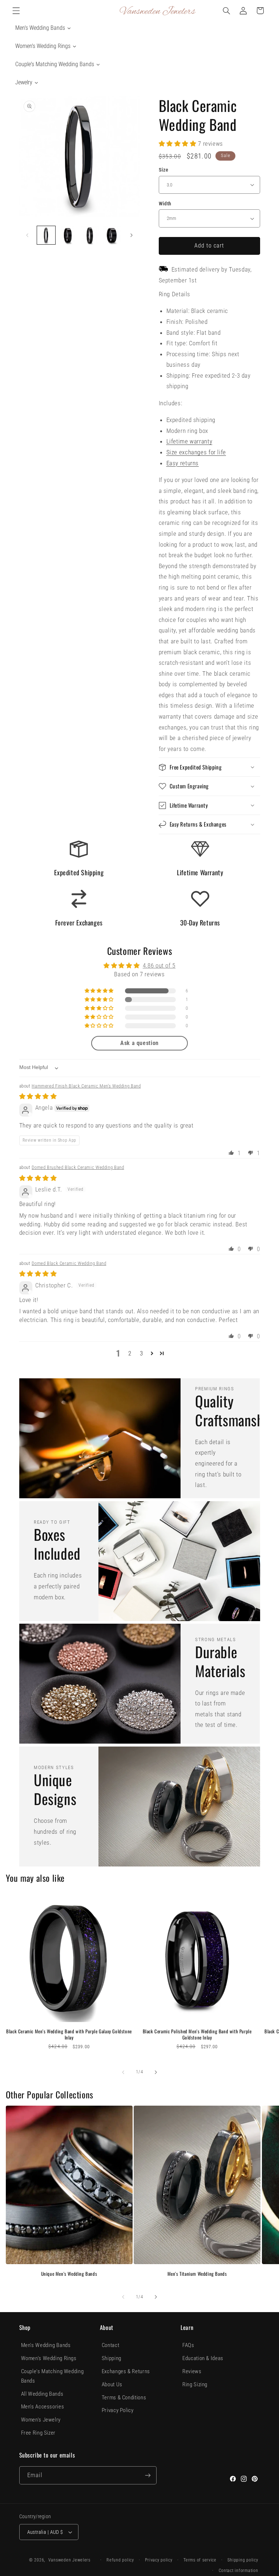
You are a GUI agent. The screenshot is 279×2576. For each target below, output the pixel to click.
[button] (16, 11)
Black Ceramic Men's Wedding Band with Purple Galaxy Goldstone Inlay (69, 2034)
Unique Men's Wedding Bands (69, 2274)
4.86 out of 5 (159, 965)
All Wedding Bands (42, 2394)
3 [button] (141, 1353)
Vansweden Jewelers (69, 2560)
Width (165, 204)
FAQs (188, 2345)
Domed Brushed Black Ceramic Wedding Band (78, 1167)
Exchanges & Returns (126, 2371)
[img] (38, 1096)
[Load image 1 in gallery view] (46, 235)
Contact (110, 2345)
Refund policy (120, 2560)
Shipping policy (243, 2560)
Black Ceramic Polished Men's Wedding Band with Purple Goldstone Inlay (197, 2034)
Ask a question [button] (139, 1043)
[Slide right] (132, 235)
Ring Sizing (195, 2384)
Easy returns (183, 463)
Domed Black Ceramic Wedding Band (69, 1263)
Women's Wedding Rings (49, 2358)
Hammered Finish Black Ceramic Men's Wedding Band (86, 1086)
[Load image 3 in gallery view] (90, 235)
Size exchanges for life (196, 452)
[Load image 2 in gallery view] (68, 235)
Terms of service (200, 2560)
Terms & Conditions (124, 2398)
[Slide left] (27, 235)
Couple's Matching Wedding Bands (52, 2376)
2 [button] (130, 1353)
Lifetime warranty (189, 441)
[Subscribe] (147, 2475)
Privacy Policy (118, 2410)
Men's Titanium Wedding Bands (197, 2274)
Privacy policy (159, 2560)
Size (164, 170)
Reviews (192, 2371)
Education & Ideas (203, 2358)
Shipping (112, 2358)
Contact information (238, 2571)
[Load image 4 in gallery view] (112, 235)
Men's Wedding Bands (46, 2345)
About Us (112, 2384)
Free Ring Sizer (38, 2433)
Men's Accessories (43, 2407)
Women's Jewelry (41, 2420)
